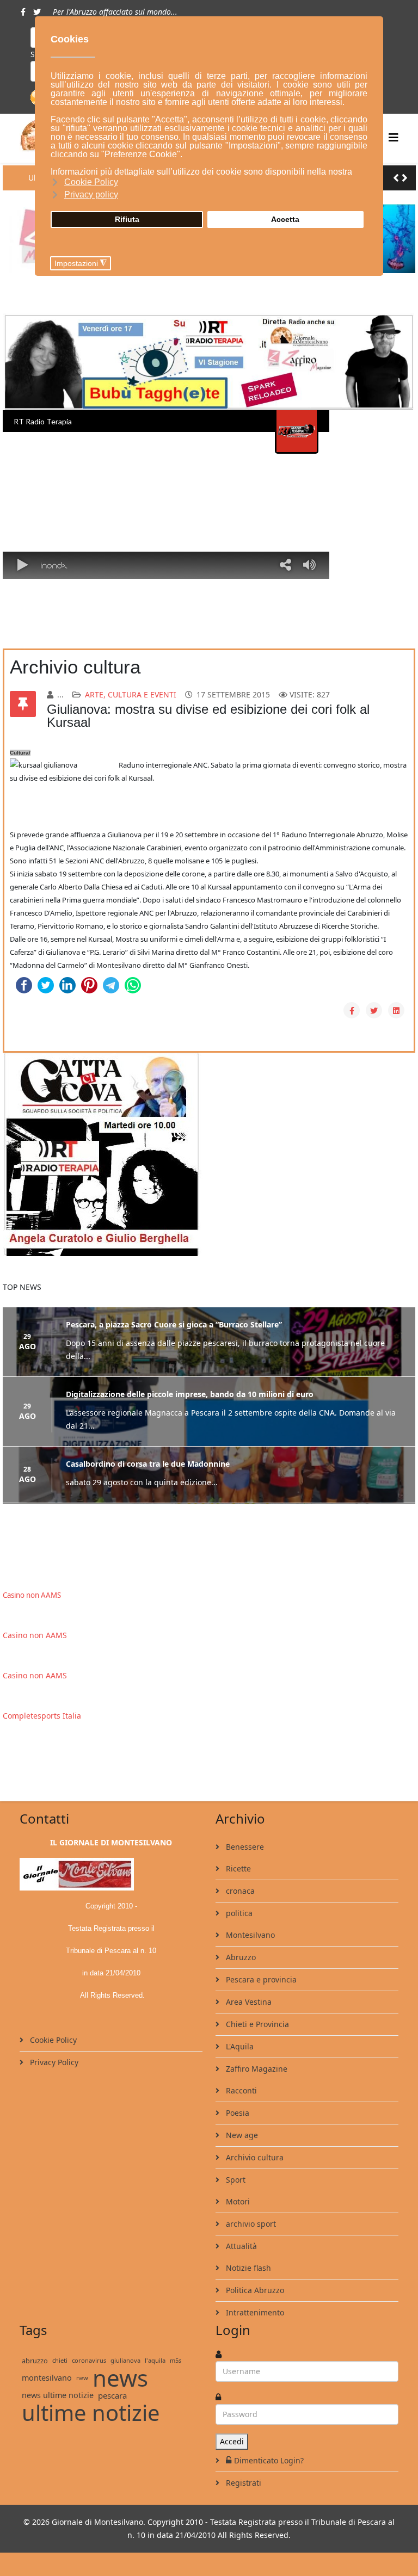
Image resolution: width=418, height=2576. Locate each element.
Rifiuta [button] (127, 219)
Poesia (236, 2112)
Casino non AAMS (32, 1595)
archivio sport (250, 2223)
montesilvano (47, 2377)
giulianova (125, 2360)
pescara (112, 2395)
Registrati (242, 2482)
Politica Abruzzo (254, 2290)
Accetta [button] (285, 219)
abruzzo (35, 2360)
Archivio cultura (254, 2157)
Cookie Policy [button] (91, 182)
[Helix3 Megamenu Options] (394, 137)
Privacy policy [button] (91, 194)
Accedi (232, 2441)
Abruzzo (240, 1957)
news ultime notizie (58, 2395)
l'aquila (155, 2360)
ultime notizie (91, 2412)
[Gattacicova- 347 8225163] (209, 1154)
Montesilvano (249, 1934)
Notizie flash (247, 2267)
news (120, 2377)
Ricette (237, 1868)
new (82, 2377)
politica (238, 1913)
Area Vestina (248, 2001)
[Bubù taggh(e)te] (209, 362)
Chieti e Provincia (256, 2024)
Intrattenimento (254, 2312)
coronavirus (89, 2360)
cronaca (239, 1890)
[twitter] (37, 12)
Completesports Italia (42, 1715)
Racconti (240, 2090)
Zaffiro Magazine (256, 2068)
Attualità (240, 2245)
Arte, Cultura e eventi (131, 694)
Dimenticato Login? (269, 2460)
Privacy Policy (53, 2062)
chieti (60, 2360)
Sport (235, 2179)
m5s (176, 2360)
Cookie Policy (52, 2039)
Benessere (244, 1846)
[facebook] (23, 12)
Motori (237, 2201)
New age (241, 2135)
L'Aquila (239, 2046)
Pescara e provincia (260, 1979)
